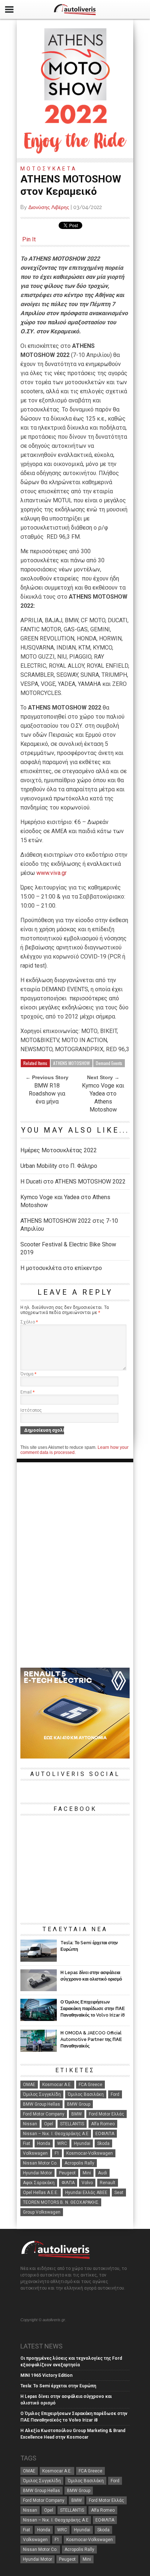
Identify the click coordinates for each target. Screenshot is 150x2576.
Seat (119, 2193)
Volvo (87, 2183)
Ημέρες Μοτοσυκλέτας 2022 (59, 1150)
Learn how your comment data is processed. (74, 1450)
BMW (77, 2114)
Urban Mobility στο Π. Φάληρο (59, 1166)
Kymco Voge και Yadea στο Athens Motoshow (103, 1098)
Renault (108, 2183)
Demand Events (109, 1063)
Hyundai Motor (37, 2173)
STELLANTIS (72, 2124)
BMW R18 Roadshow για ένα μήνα (47, 1094)
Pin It (29, 239)
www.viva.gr (52, 873)
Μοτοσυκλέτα (49, 169)
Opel (49, 2124)
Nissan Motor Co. (40, 2163)
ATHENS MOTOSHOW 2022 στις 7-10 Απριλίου (69, 1225)
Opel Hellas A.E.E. (41, 2193)
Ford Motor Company (44, 2114)
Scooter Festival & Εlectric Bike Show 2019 (68, 1248)
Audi (102, 2173)
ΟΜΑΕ (29, 2085)
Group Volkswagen (42, 2212)
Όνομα (28, 1374)
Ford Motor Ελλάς (106, 2114)
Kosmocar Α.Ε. (57, 2085)
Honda (44, 2143)
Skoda (103, 2143)
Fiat (27, 2143)
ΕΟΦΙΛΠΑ (105, 2134)
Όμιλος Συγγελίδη (42, 2094)
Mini (87, 2173)
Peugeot (67, 2173)
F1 (57, 2153)
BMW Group (79, 2104)
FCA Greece (90, 2085)
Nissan (30, 2124)
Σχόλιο (29, 1322)
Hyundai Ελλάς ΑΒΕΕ (86, 2193)
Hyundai (82, 2143)
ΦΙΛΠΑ (68, 2183)
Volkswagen (35, 2153)
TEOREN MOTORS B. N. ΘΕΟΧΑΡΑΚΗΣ (61, 2202)
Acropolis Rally (79, 2163)
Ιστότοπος (31, 1410)
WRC (62, 2143)
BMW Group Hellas (42, 2104)
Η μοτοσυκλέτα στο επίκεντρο (61, 1268)
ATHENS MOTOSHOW (72, 1063)
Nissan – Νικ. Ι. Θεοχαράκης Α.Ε (56, 2134)
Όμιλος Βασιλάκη (86, 2094)
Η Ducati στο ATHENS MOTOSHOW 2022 (73, 1181)
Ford (115, 2094)
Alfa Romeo (103, 2124)
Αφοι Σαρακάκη (39, 2183)
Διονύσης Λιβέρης (49, 207)
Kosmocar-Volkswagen (90, 2153)
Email (27, 1392)
